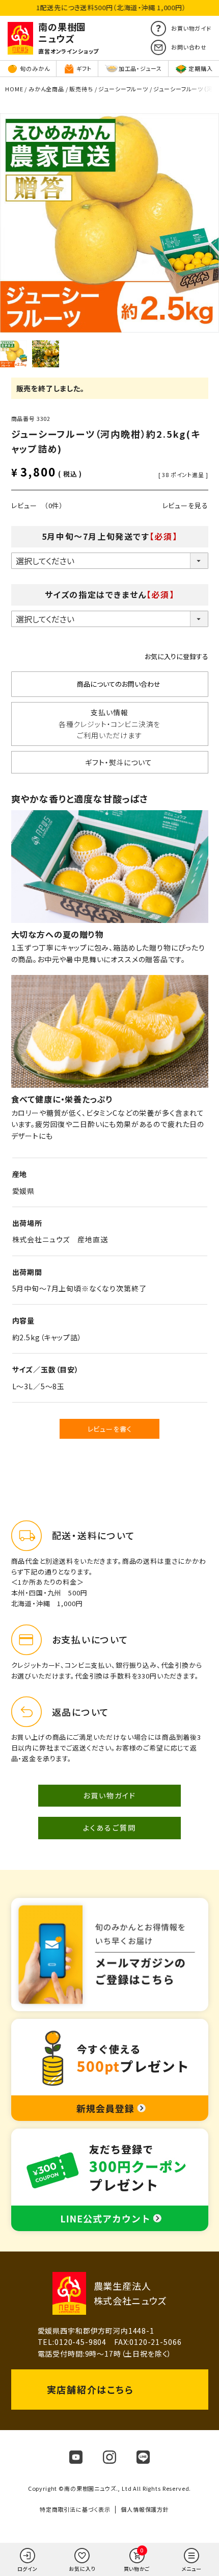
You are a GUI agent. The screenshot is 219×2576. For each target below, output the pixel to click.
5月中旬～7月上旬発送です (109, 536)
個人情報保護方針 (145, 2509)
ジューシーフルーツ (123, 89)
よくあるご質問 (109, 1828)
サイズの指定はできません (110, 594)
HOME (14, 89)
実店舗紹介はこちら (90, 2389)
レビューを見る (185, 505)
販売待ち (81, 89)
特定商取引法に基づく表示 (75, 2509)
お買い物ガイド (110, 1795)
